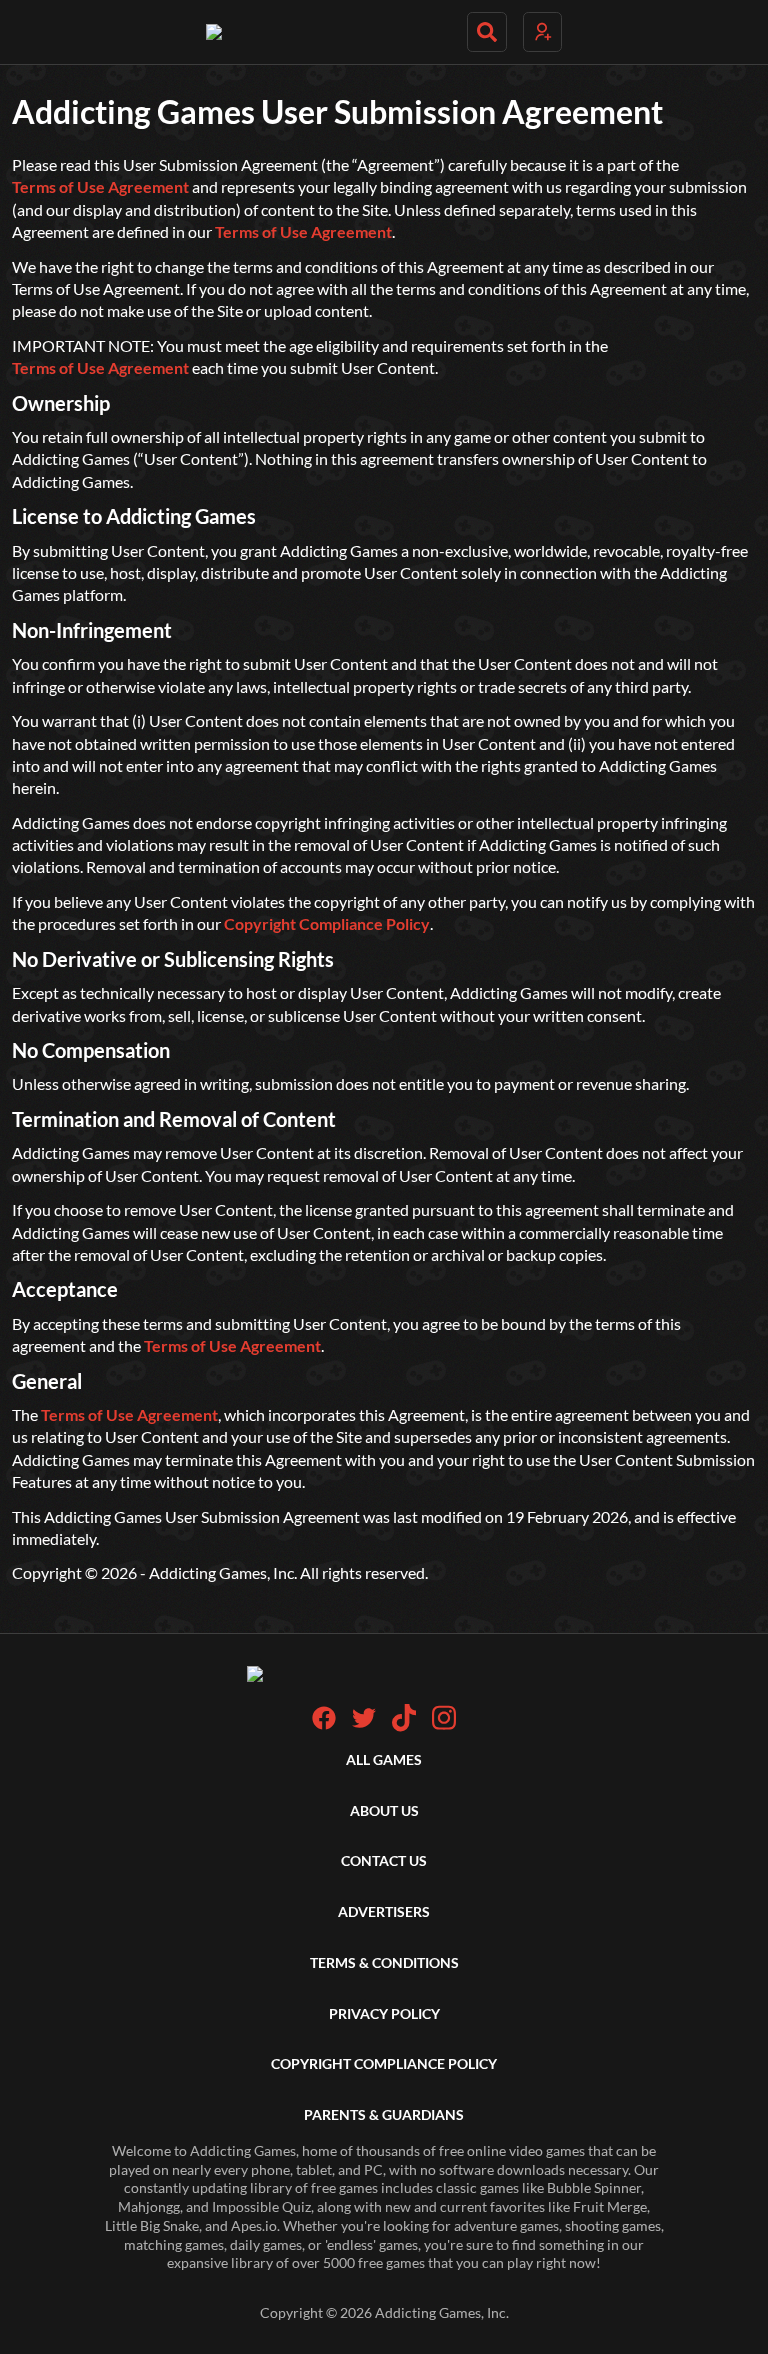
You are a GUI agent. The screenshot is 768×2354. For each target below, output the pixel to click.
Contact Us (384, 1860)
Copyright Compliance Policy (327, 923)
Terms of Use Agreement (100, 186)
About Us (384, 1810)
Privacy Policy (384, 2013)
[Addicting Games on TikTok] (404, 1726)
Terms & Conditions (384, 1962)
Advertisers (384, 1911)
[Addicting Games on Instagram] (444, 1726)
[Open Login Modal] (542, 32)
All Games (384, 1759)
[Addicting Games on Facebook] (324, 1724)
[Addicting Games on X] (364, 1724)
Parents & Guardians (384, 2114)
